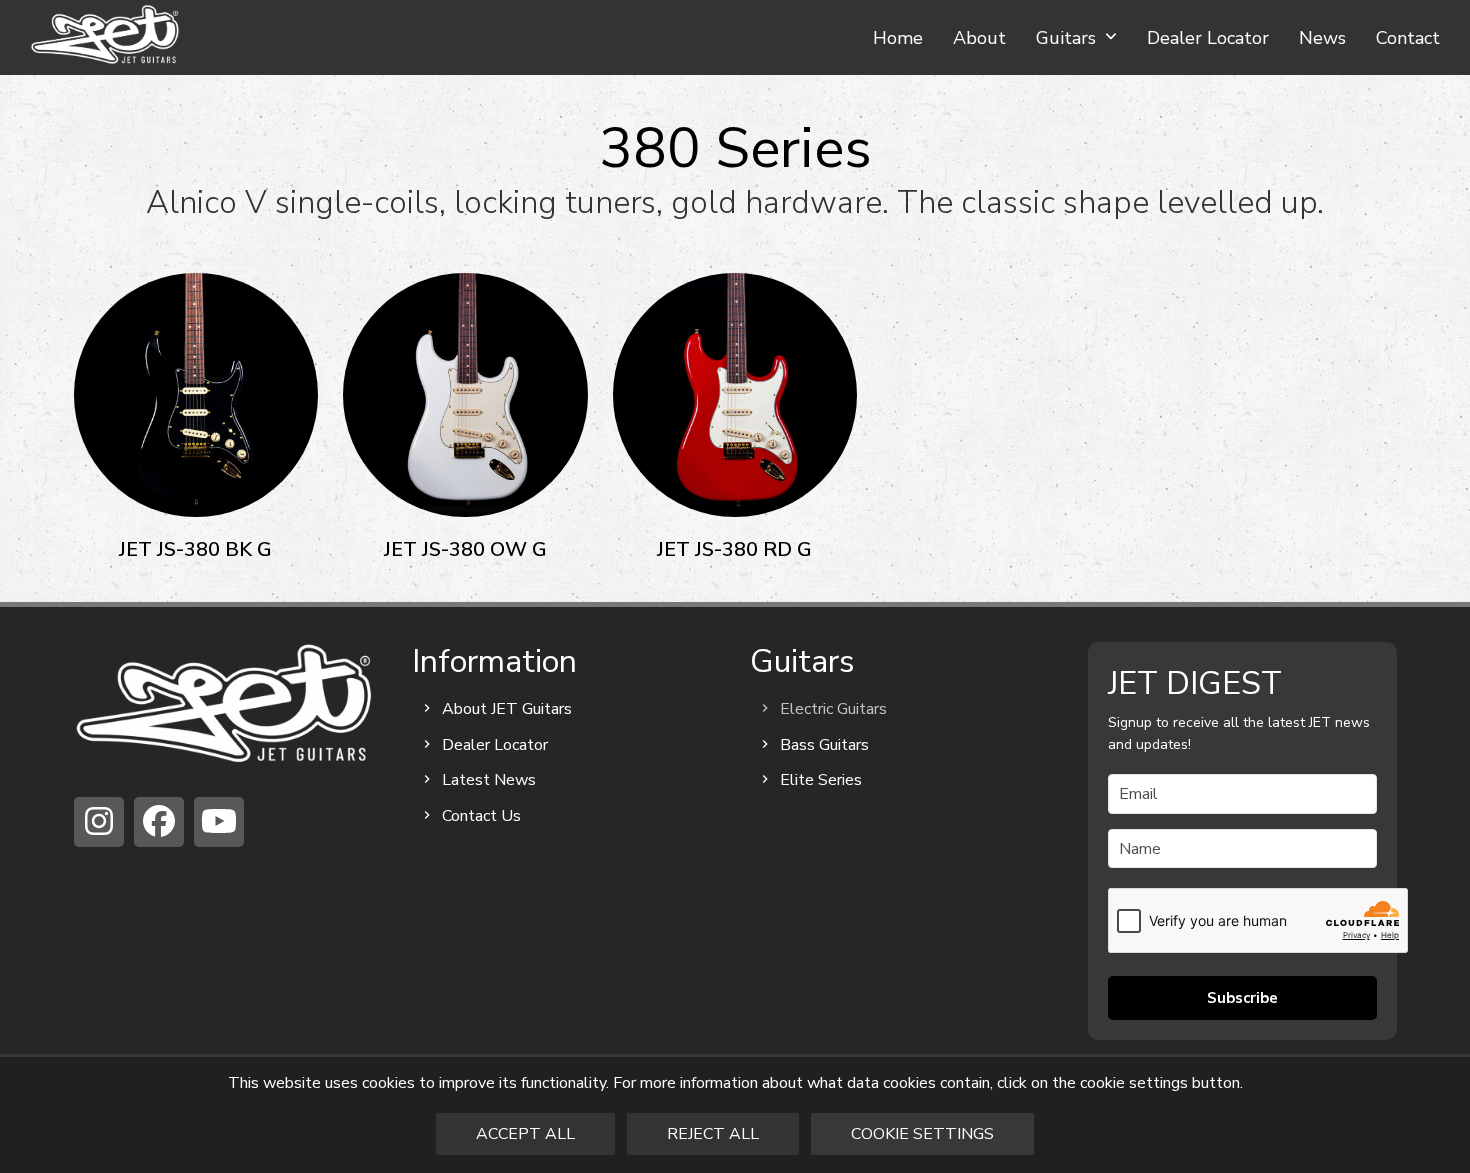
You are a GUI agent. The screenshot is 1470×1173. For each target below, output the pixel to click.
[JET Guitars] (224, 702)
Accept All (525, 1134)
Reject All (713, 1134)
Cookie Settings (922, 1134)
